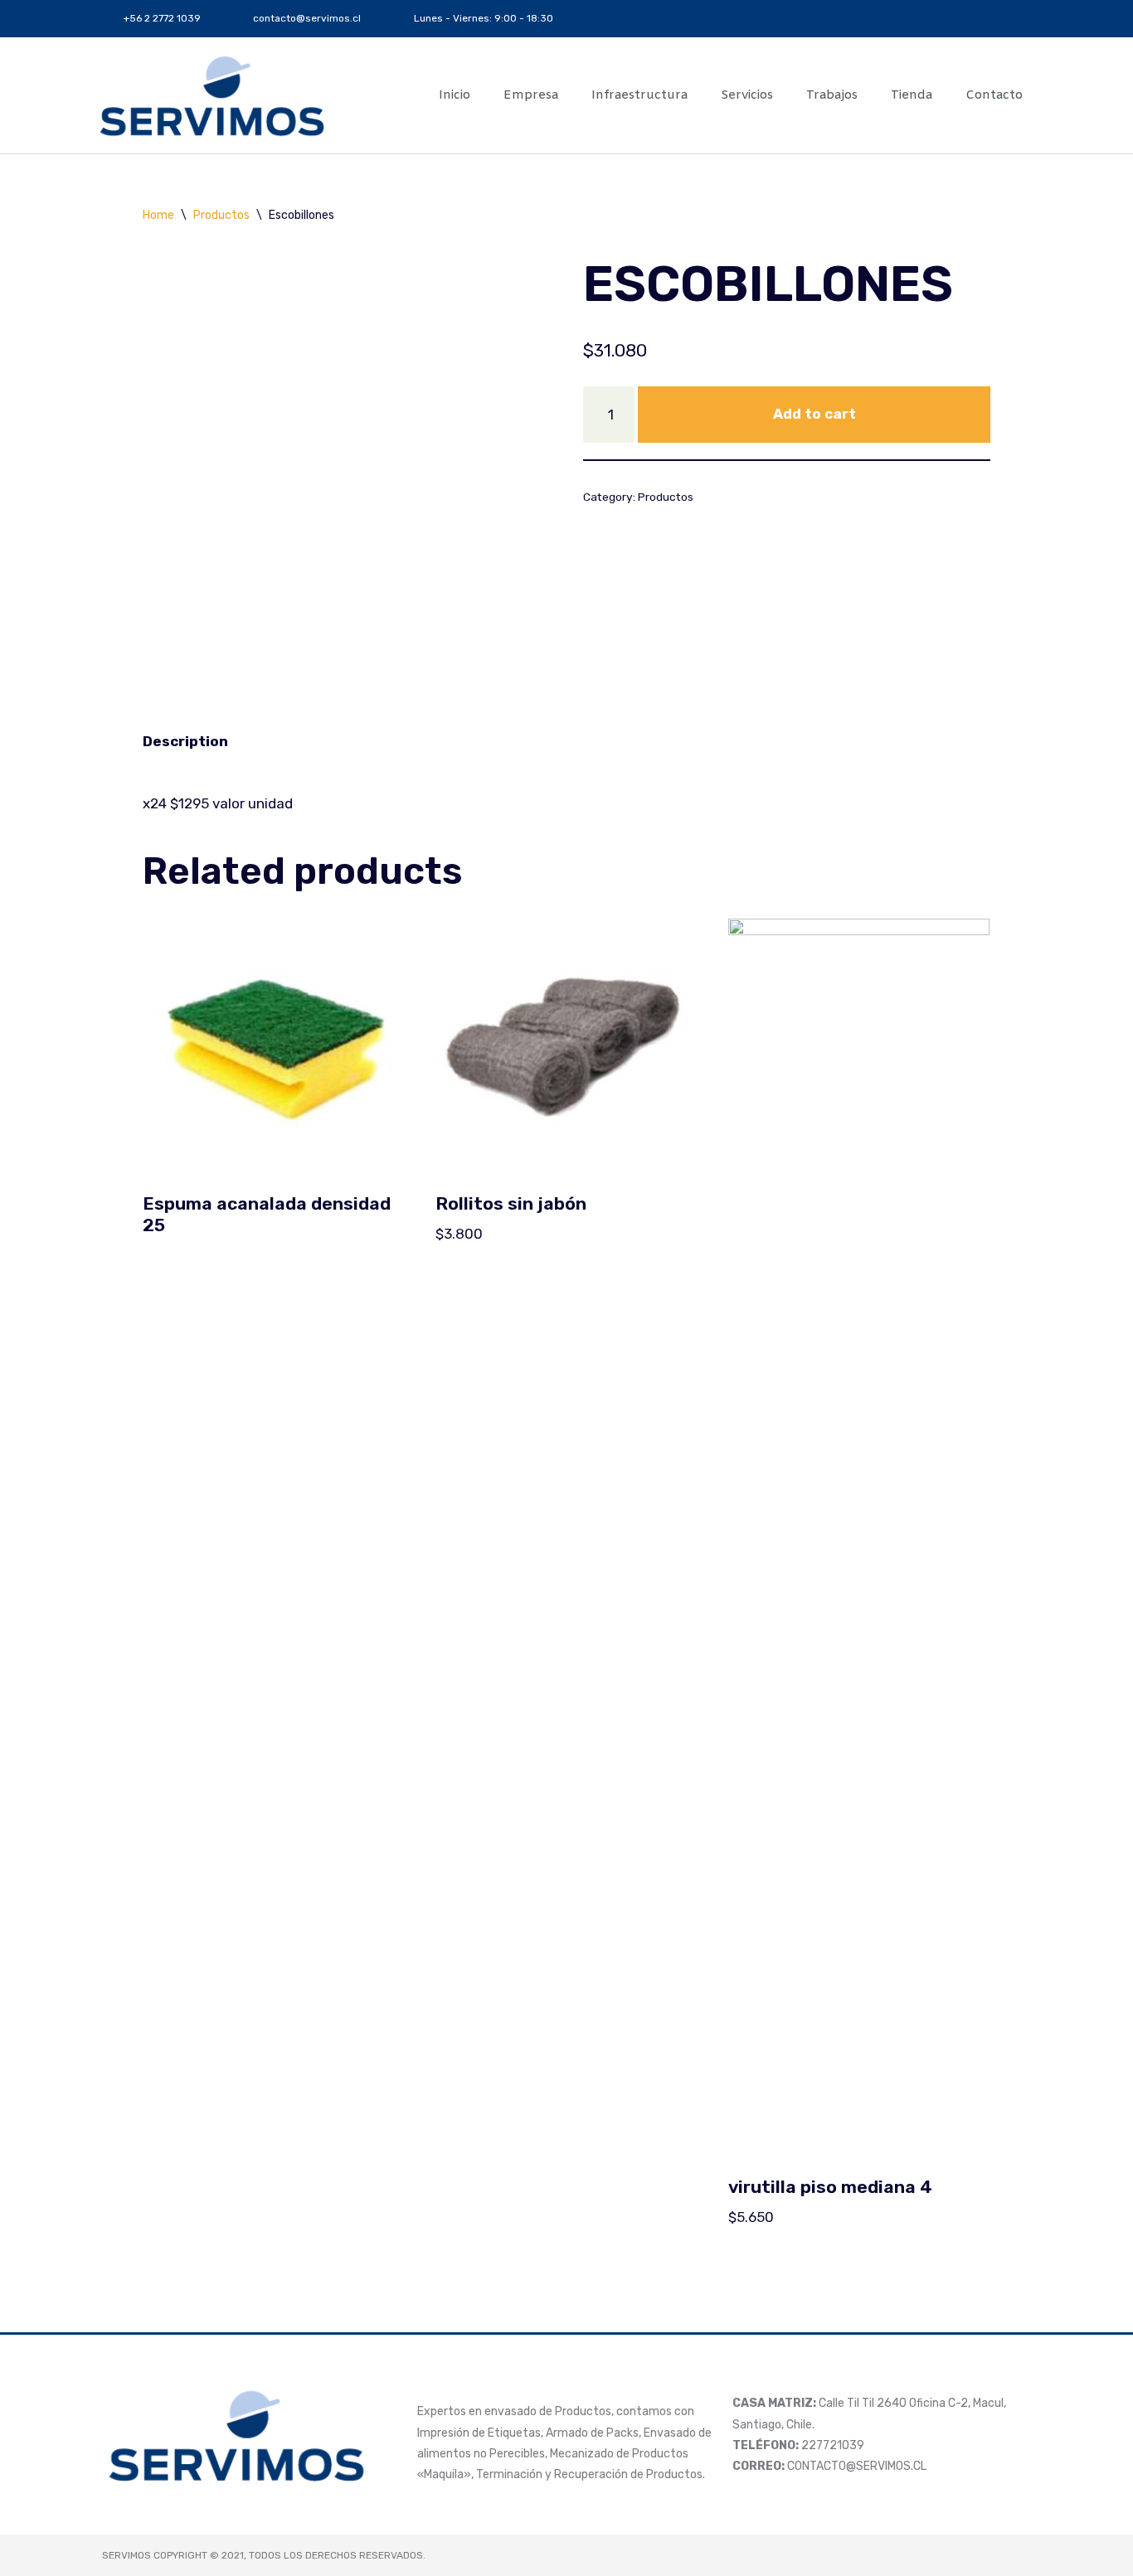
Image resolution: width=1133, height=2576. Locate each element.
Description (185, 741)
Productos (221, 215)
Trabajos (832, 95)
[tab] (185, 741)
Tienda (912, 95)
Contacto (994, 95)
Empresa (531, 95)
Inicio (455, 95)
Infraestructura (639, 95)
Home (158, 215)
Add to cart (814, 414)
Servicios (747, 95)
